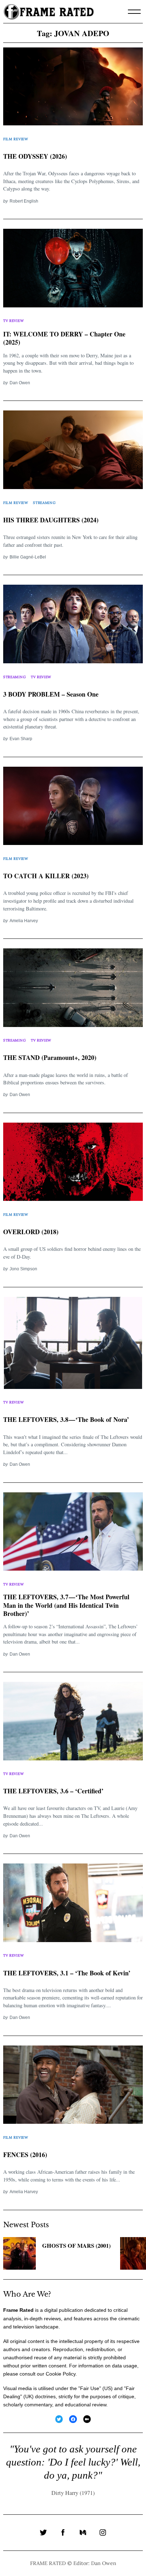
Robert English (24, 201)
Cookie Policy (61, 2374)
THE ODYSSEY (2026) (35, 156)
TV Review (13, 321)
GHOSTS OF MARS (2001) (76, 2246)
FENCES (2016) (25, 2155)
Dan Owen (20, 383)
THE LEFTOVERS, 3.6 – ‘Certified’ (53, 1791)
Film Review (16, 139)
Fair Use (90, 2388)
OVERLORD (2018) (31, 1232)
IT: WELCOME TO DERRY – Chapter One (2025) (64, 338)
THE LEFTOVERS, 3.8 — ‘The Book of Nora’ (66, 1419)
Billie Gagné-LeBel (28, 557)
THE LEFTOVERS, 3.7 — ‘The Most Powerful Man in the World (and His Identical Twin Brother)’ (66, 1605)
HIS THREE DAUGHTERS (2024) (51, 520)
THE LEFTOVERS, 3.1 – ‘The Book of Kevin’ (67, 1973)
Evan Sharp (21, 739)
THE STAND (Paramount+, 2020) (50, 1057)
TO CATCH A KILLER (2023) (46, 876)
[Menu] (134, 12)
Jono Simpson (23, 1269)
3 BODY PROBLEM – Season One (51, 694)
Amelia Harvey (24, 921)
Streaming (44, 503)
